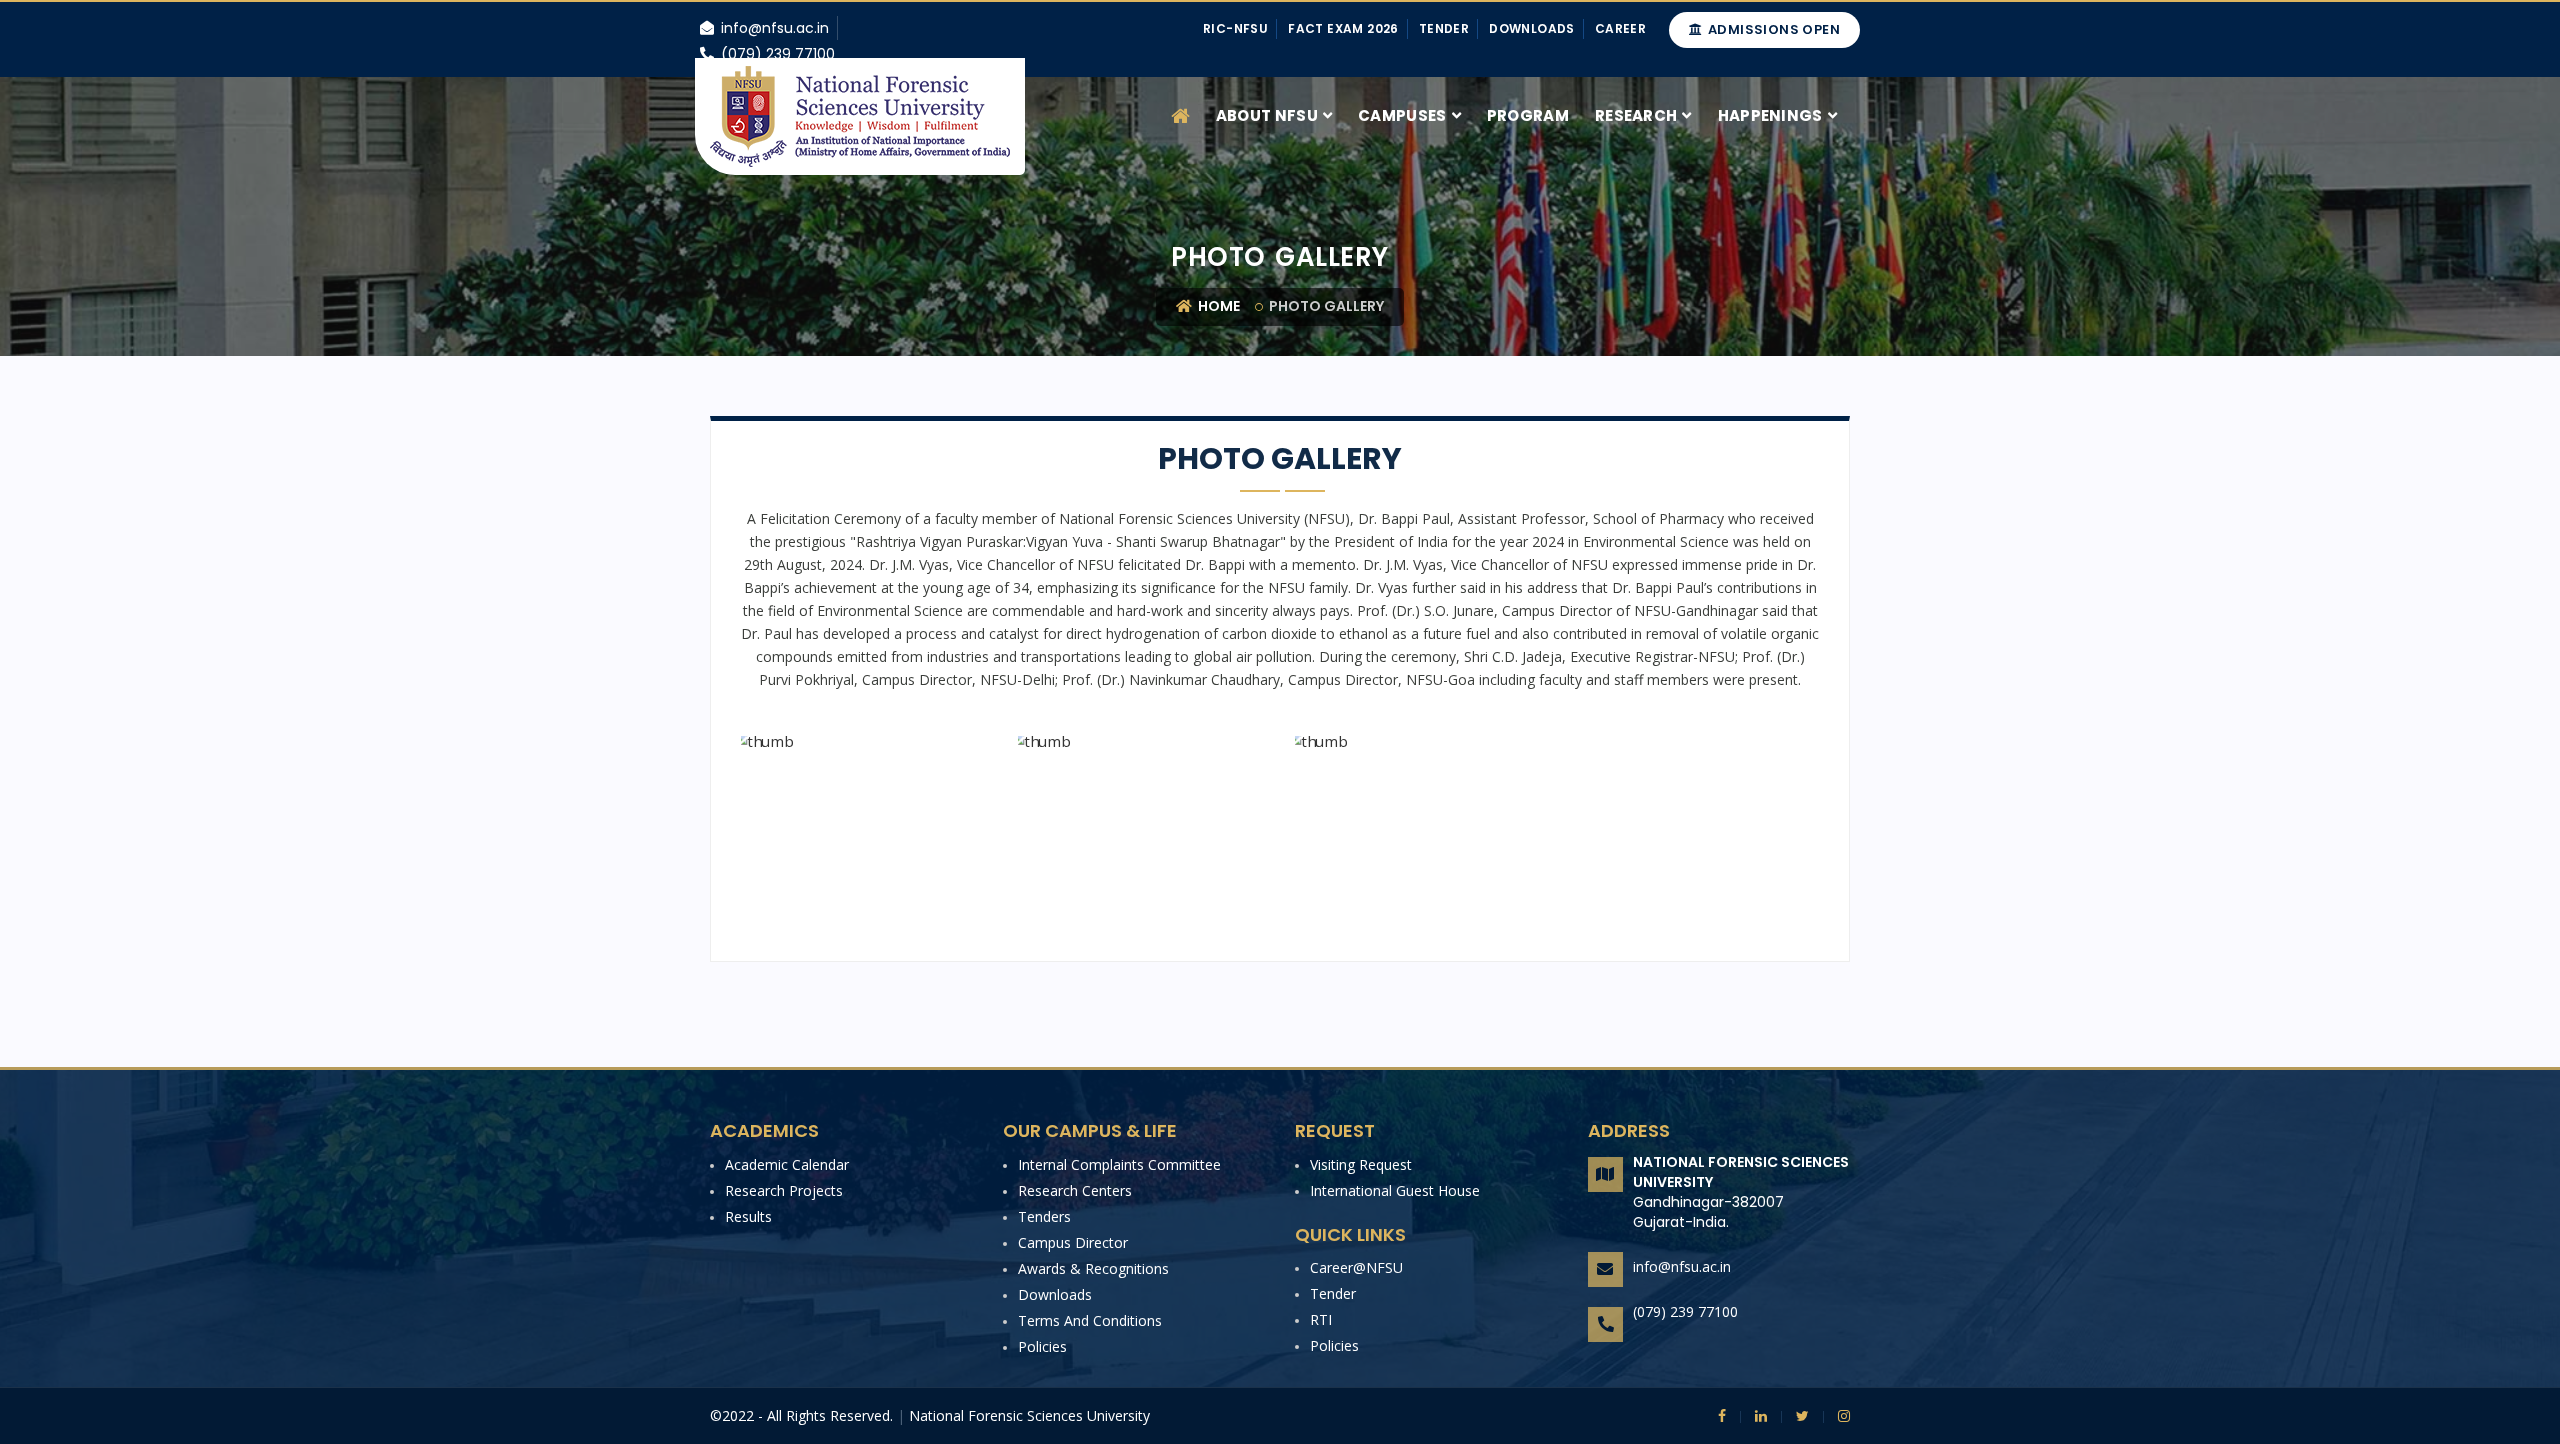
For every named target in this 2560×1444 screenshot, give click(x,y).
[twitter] (1795, 1416)
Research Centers (1075, 1190)
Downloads (1532, 28)
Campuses (1402, 115)
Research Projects (784, 1190)
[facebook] (1722, 1416)
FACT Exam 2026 (1343, 28)
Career (1620, 28)
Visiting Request (1361, 1164)
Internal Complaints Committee (1119, 1164)
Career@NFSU (1356, 1267)
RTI (1321, 1319)
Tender (1444, 28)
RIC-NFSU (1235, 28)
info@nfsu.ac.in (1682, 1266)
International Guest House (1395, 1190)
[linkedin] (1753, 1416)
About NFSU (1267, 115)
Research (1636, 115)
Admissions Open (1772, 29)
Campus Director (1073, 1242)
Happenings (1770, 115)
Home (1217, 306)
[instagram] (1836, 1416)
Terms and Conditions (1090, 1320)
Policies (1042, 1346)
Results (748, 1216)
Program (1528, 115)
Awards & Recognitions (1093, 1268)
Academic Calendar (787, 1164)
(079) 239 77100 (1685, 1311)
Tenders (1044, 1216)
